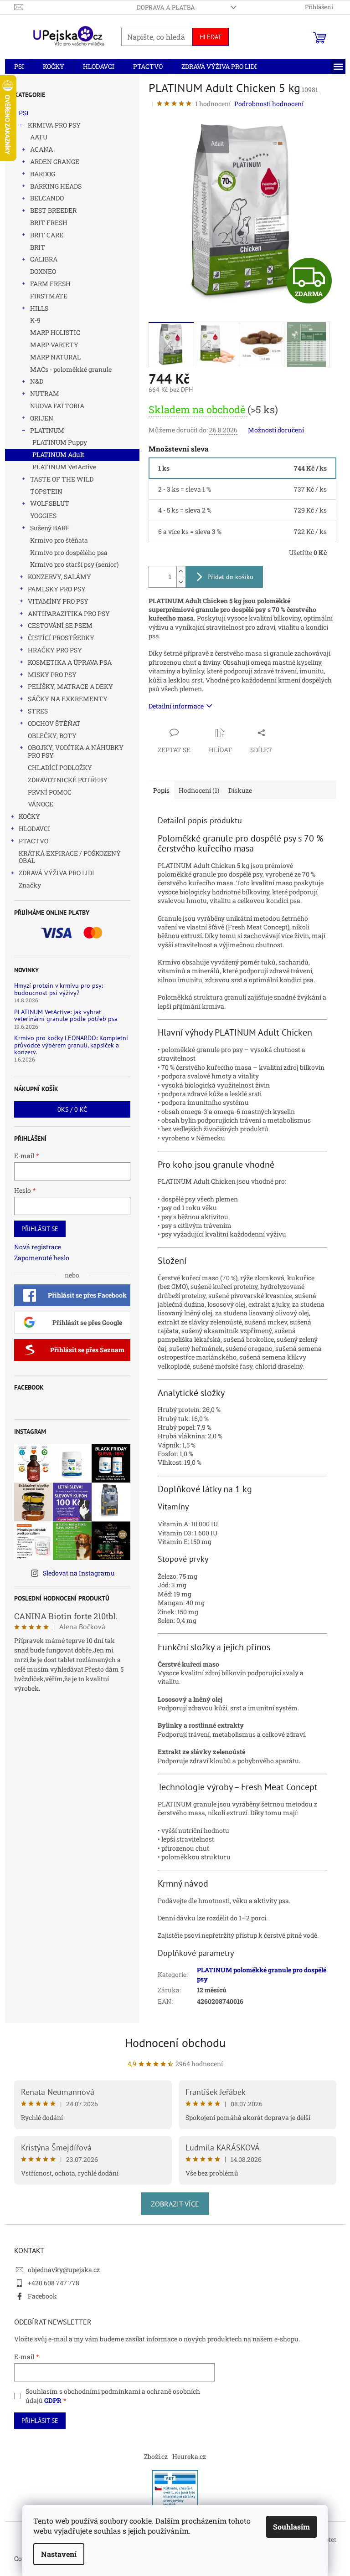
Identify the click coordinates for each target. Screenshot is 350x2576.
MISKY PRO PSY (52, 675)
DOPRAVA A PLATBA (166, 7)
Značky (30, 885)
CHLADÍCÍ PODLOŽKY (60, 767)
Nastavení (59, 2554)
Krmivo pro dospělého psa (69, 552)
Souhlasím (291, 2527)
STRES (38, 711)
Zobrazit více (175, 2204)
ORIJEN (42, 418)
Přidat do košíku (230, 577)
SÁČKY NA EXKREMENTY (68, 699)
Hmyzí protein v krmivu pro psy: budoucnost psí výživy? (59, 989)
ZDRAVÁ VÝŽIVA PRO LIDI (57, 873)
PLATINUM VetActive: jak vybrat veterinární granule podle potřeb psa (66, 1016)
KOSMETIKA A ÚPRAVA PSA (70, 662)
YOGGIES (43, 516)
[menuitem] (19, 67)
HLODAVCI (34, 829)
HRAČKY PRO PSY (55, 650)
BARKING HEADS (56, 186)
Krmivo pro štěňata (59, 540)
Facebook (42, 2296)
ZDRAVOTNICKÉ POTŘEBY (68, 780)
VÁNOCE (41, 804)
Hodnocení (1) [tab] (199, 790)
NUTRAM (45, 393)
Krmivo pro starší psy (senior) (74, 564)
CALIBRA (44, 259)
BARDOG (43, 174)
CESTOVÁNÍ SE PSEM (60, 625)
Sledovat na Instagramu (79, 1573)
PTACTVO (33, 841)
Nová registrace (38, 1247)
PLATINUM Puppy (60, 442)
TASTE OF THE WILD (62, 479)
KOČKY (29, 816)
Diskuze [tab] (240, 790)
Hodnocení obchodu (175, 2043)
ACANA (41, 149)
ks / (72, 1109)
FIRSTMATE (49, 296)
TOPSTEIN (46, 491)
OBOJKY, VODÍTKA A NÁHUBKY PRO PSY (76, 751)
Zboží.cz (156, 2456)
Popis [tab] (161, 790)
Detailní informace (176, 706)
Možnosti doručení (276, 430)
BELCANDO (47, 198)
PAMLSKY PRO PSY (57, 589)
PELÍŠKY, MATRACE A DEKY (70, 686)
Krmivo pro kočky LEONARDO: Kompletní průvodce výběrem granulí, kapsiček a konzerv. (71, 1045)
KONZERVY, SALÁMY (59, 577)
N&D (37, 381)
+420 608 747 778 (54, 2283)
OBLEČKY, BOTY (52, 736)
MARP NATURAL (55, 357)
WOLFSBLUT (50, 503)
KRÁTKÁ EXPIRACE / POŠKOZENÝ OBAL (70, 857)
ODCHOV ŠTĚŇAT (54, 723)
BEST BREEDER (53, 210)
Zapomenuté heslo (42, 1258)
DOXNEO (43, 271)
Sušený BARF (50, 528)
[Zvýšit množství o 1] (181, 572)
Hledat (211, 37)
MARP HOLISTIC (55, 332)
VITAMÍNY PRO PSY (58, 601)
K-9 (35, 320)
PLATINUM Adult (58, 454)
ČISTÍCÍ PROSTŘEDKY (61, 638)
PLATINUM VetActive (64, 467)
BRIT (38, 247)
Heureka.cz (189, 2456)
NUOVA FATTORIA (57, 406)
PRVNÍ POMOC (50, 792)
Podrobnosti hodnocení (269, 104)
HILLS (39, 308)
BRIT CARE (47, 235)
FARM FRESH (50, 284)
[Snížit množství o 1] (181, 582)
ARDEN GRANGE (55, 162)
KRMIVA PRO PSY (54, 125)
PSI (24, 113)
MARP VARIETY (54, 345)
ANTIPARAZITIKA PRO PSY (69, 613)
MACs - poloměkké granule (71, 369)
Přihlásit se (40, 1229)
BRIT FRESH (49, 223)
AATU (39, 137)
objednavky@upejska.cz (64, 2270)
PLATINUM (47, 430)
